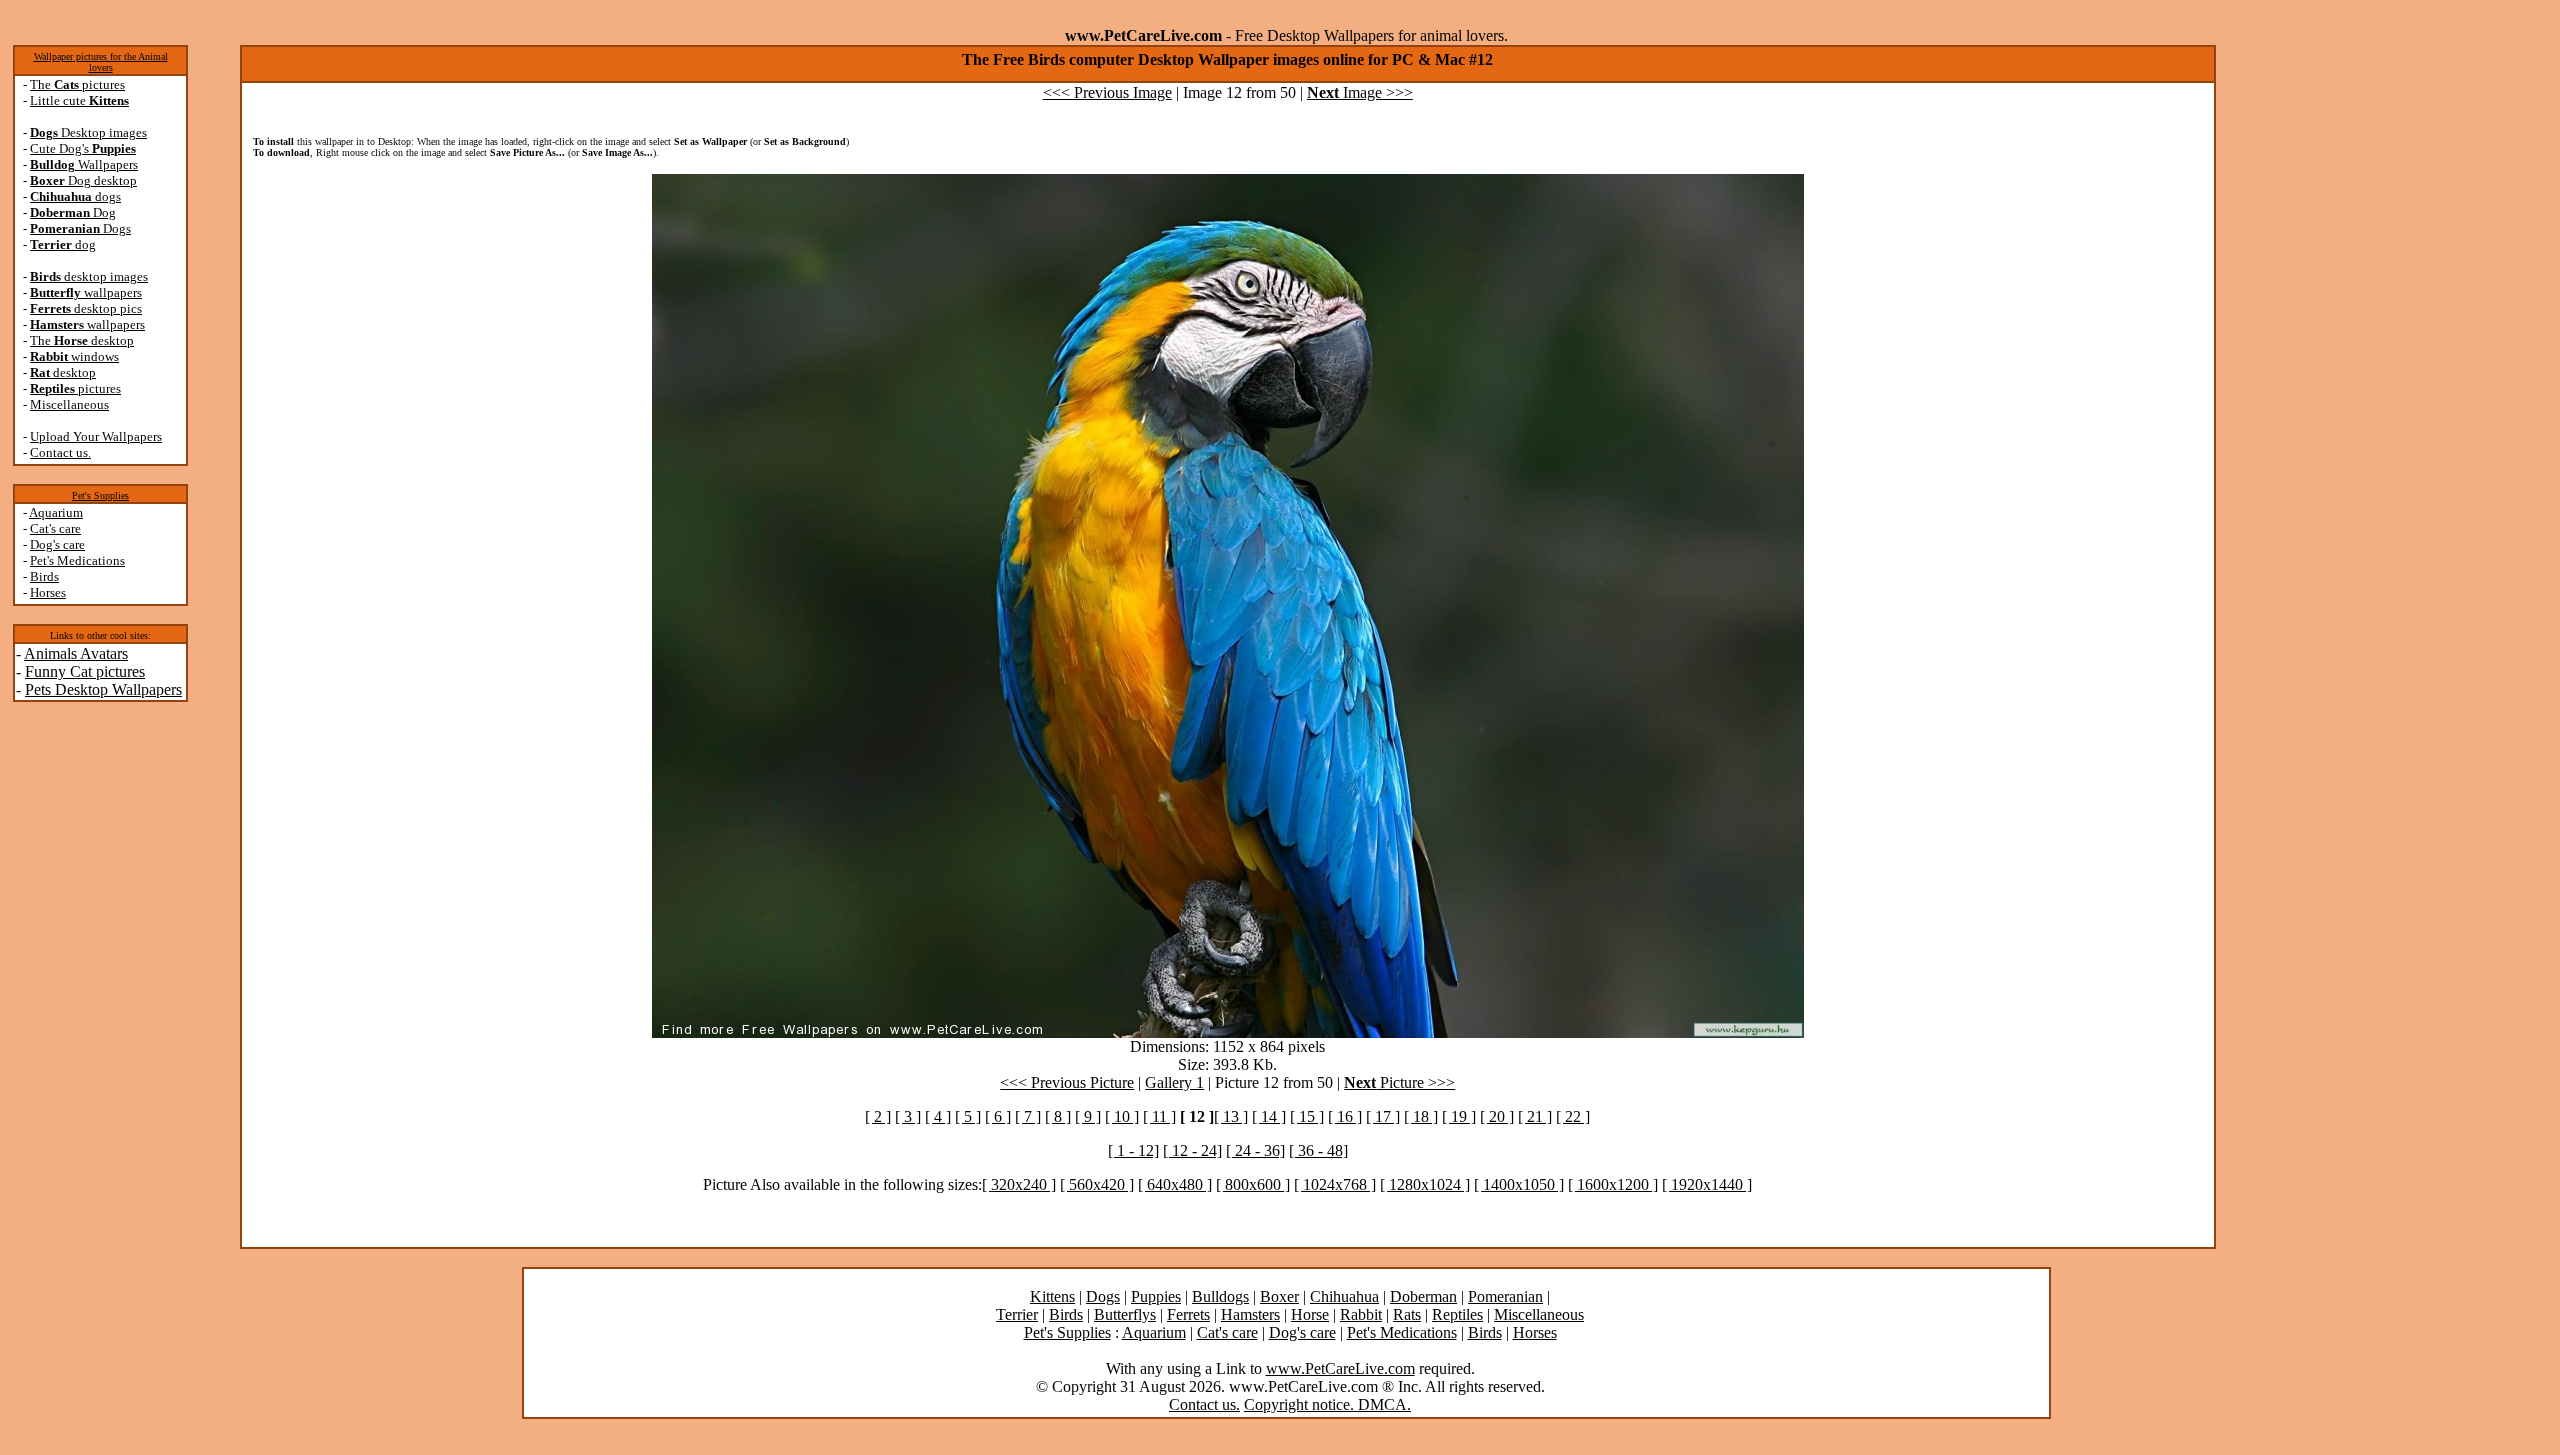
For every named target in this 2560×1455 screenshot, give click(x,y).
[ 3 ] (908, 1116)
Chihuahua (1344, 1296)
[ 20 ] (1497, 1116)
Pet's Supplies (100, 495)
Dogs (80, 228)
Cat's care (55, 528)
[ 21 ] (1535, 1116)
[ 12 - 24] (1192, 1150)
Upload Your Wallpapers (96, 436)
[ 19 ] (1459, 1116)
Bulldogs (1220, 1296)
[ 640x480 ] (1175, 1184)
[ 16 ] (1345, 1116)
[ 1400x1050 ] (1519, 1184)
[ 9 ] (1088, 1116)
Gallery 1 (1174, 1082)
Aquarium (56, 512)
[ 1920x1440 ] (1707, 1184)
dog (63, 244)
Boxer (1279, 1296)
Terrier (1017, 1314)
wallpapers (86, 292)
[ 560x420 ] (1097, 1184)
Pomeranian (1505, 1296)
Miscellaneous (69, 404)
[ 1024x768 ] (1335, 1184)
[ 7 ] (1028, 1116)
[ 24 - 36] (1255, 1150)
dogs (75, 196)
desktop (63, 372)
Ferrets (1188, 1314)
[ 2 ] (878, 1116)
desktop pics (86, 308)
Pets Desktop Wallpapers (103, 689)
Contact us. (60, 452)
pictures (75, 388)
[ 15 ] (1307, 1116)
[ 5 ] (968, 1116)
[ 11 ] (1159, 1116)
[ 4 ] (938, 1116)
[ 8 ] (1058, 1116)
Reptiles (1457, 1314)
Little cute (79, 100)
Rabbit (1361, 1314)
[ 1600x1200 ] (1613, 1184)
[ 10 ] (1122, 1116)
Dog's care (57, 544)
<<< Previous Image (1107, 92)
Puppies (1156, 1296)
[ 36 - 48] (1318, 1150)
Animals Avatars (76, 653)
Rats (1407, 1314)
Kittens (1052, 1296)
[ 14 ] (1269, 1116)
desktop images (89, 276)
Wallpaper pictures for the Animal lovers (101, 62)
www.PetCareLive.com (1340, 1368)
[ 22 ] (1573, 1116)
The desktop (82, 340)
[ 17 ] (1383, 1116)
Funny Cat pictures (85, 671)
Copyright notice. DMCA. (1327, 1404)
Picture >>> (1399, 1082)
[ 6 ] (998, 1116)
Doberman (1423, 1296)
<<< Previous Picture (1067, 1082)
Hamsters (1250, 1314)
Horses (48, 592)
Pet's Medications (77, 560)
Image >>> (1360, 92)
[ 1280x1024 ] (1425, 1184)
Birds (44, 576)
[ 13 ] (1231, 1116)
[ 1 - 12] (1133, 1150)
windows (74, 356)
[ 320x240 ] (1019, 1184)
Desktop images (88, 132)
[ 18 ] (1421, 1116)
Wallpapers (84, 164)
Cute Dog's (83, 148)
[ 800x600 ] (1253, 1184)
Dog (73, 212)
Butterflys (1125, 1314)
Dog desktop (83, 180)
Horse (1310, 1314)
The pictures (77, 84)
